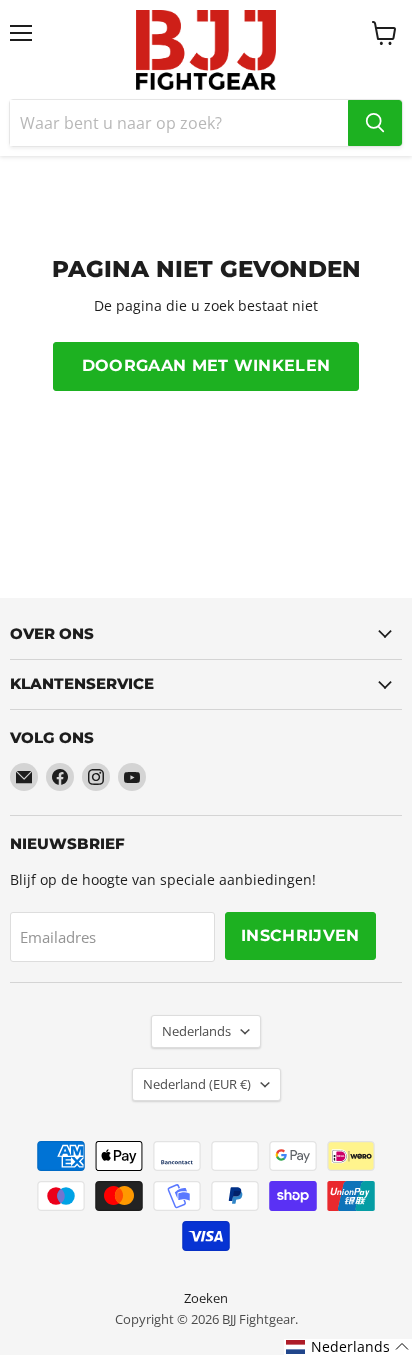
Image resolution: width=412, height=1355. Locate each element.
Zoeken (206, 1298)
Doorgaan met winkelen (206, 365)
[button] (348, 1347)
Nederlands (196, 1031)
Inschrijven (300, 935)
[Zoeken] (375, 123)
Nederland (197, 1084)
